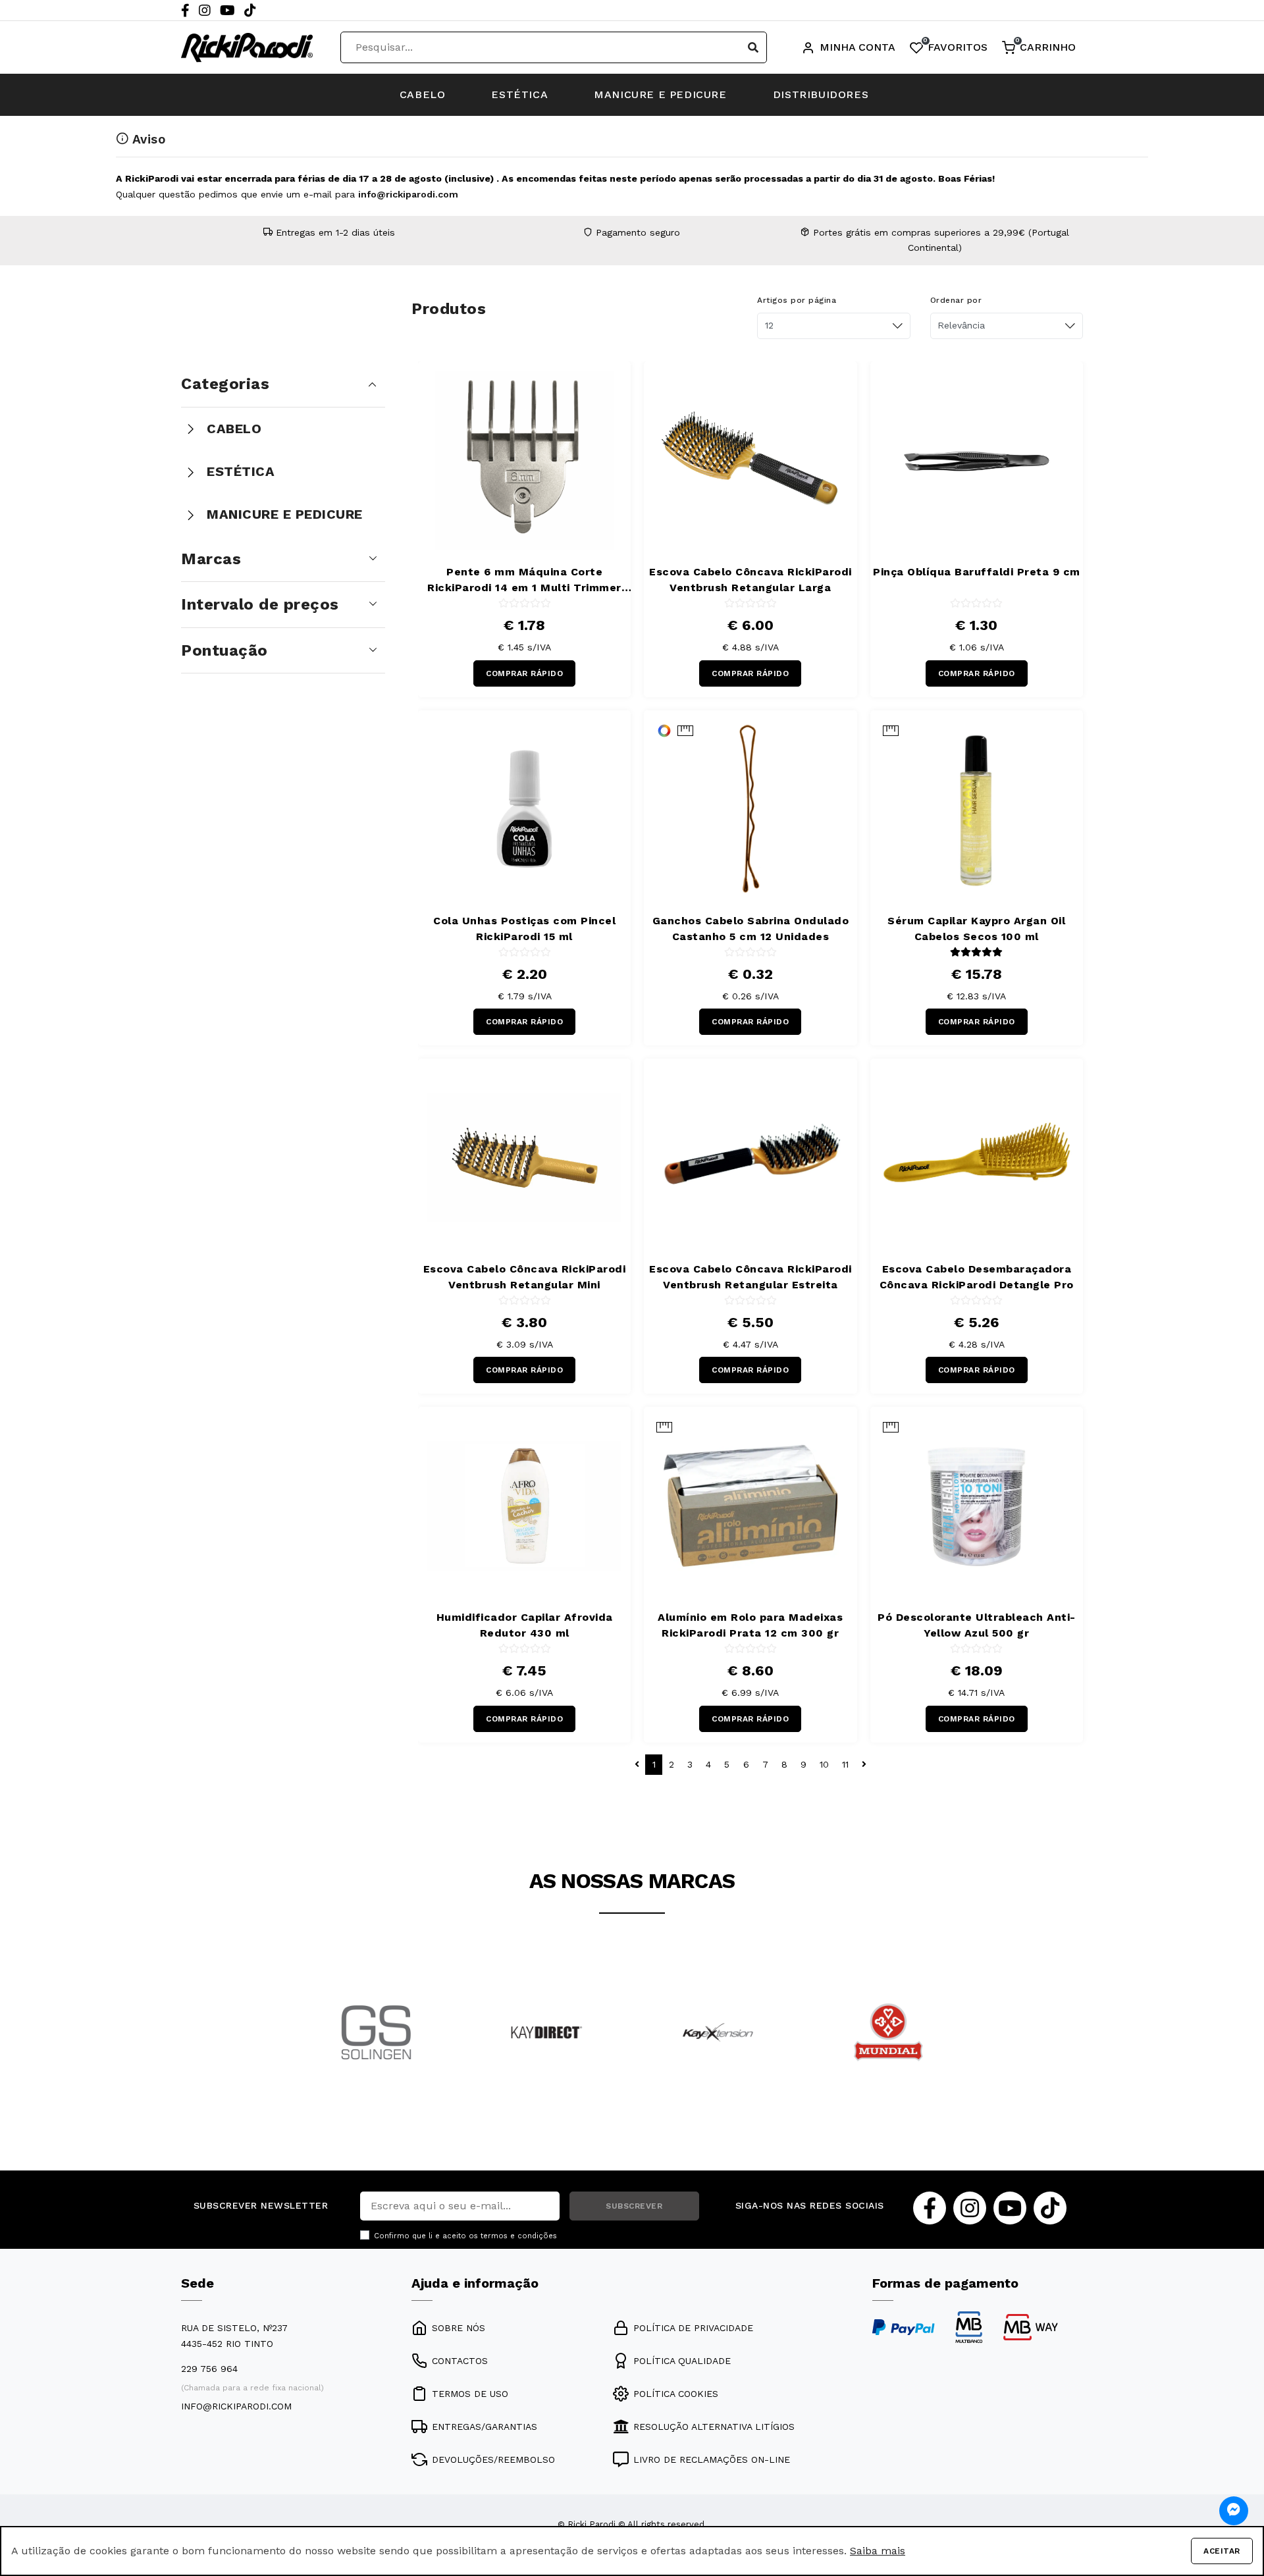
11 (845, 1764)
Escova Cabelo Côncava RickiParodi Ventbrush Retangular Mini (525, 1277)
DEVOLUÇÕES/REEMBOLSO (493, 2459)
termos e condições (519, 2236)
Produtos (449, 309)
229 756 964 (209, 2369)
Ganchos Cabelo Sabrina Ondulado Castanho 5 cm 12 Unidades (751, 929)
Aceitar (1222, 2551)
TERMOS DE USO (470, 2394)
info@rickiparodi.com (408, 194)
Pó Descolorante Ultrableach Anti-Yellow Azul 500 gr (977, 1625)
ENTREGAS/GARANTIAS (485, 2427)
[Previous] (307, 2050)
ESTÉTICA (519, 94)
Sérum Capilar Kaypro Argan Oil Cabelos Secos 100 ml (976, 929)
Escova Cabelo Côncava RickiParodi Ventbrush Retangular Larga (750, 580)
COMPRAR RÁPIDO (524, 673)
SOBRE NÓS (459, 2328)
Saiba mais (878, 2551)
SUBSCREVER (634, 2206)
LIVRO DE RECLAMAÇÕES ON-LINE (712, 2459)
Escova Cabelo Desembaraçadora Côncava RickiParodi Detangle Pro (977, 1277)
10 (824, 1764)
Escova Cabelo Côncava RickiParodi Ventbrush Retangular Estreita (750, 1277)
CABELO (423, 94)
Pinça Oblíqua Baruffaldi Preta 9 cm (977, 572)
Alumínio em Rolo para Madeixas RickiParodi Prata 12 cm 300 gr (750, 1625)
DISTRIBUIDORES (821, 94)
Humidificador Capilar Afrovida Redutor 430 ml (525, 1625)
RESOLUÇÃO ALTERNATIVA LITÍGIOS (714, 2427)
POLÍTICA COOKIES (676, 2394)
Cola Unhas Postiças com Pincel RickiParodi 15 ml (524, 929)
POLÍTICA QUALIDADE (682, 2361)
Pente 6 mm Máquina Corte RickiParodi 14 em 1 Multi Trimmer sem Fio (524, 581)
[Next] (957, 2050)
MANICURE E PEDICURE (660, 94)
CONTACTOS (460, 2361)
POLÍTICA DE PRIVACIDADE (693, 2328)
